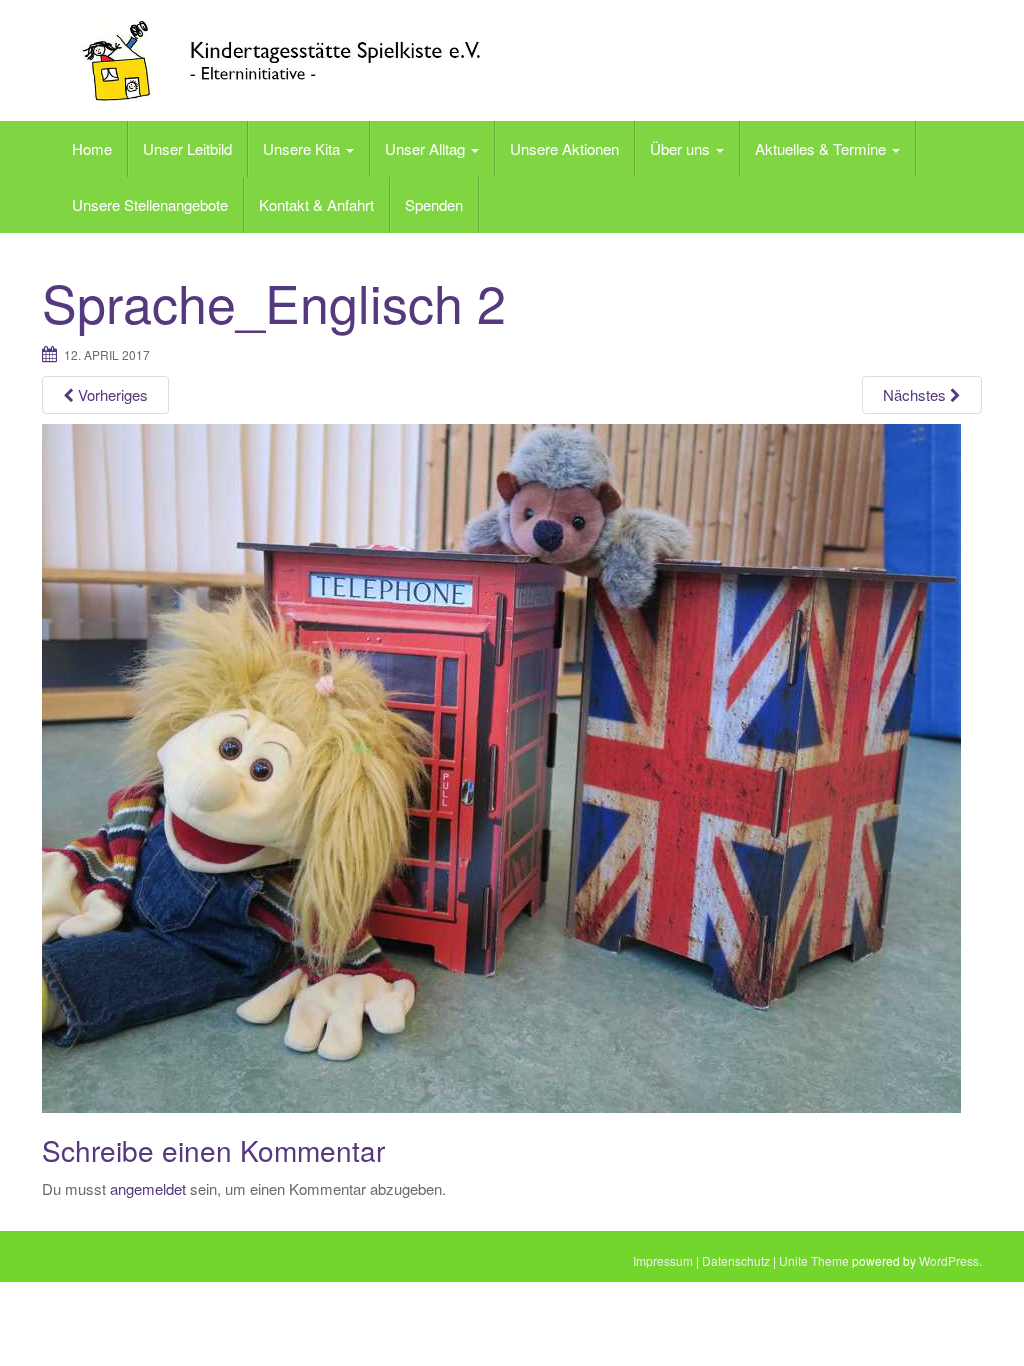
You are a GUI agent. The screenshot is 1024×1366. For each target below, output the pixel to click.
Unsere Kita (303, 148)
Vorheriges (111, 394)
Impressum (663, 1260)
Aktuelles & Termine (822, 148)
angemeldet (148, 1188)
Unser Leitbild (187, 148)
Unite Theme (814, 1260)
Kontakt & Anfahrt (316, 204)
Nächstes (916, 394)
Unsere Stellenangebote (150, 204)
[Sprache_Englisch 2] (501, 767)
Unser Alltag (427, 148)
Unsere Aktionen (564, 148)
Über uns (682, 148)
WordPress (949, 1260)
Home (92, 148)
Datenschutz (736, 1260)
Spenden (434, 204)
